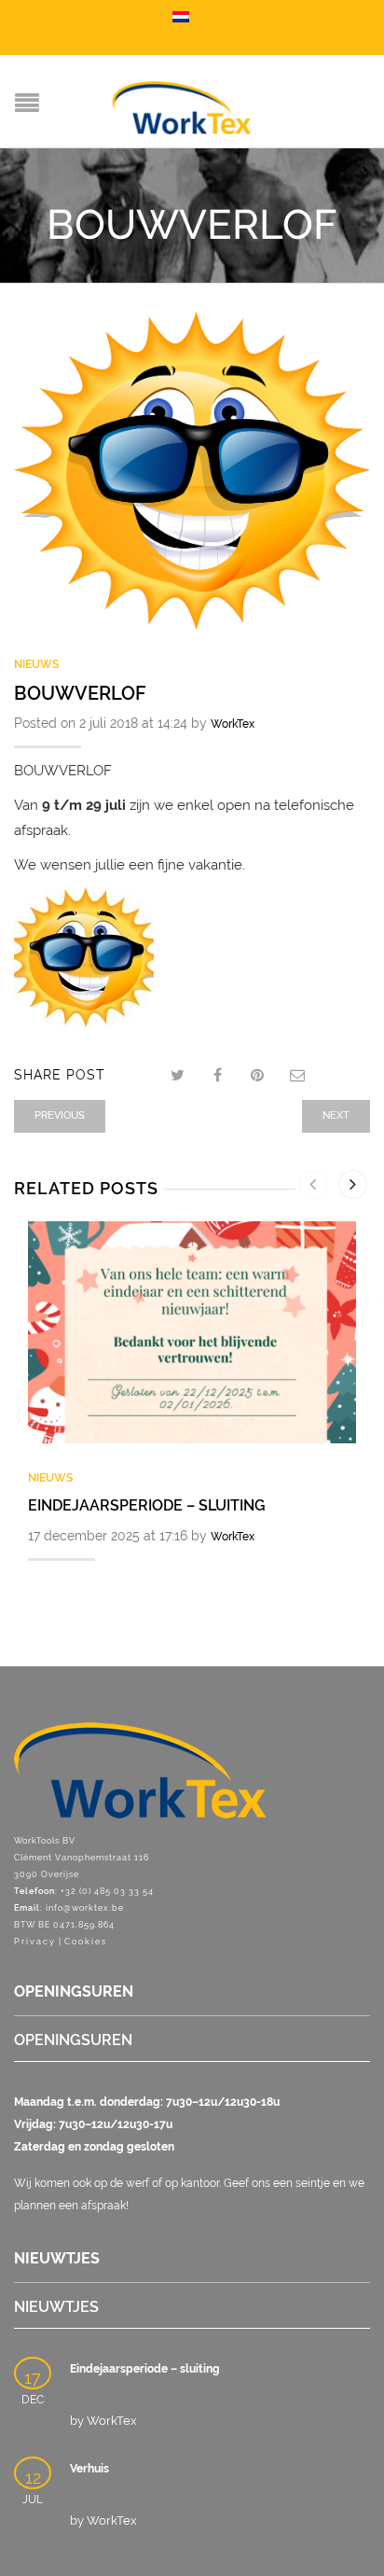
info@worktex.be (85, 1908)
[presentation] (313, 1184)
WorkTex (233, 724)
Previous (60, 1115)
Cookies (86, 1942)
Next (336, 1115)
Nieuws (36, 664)
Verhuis (89, 2469)
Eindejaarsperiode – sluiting (147, 1505)
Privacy (35, 1942)
